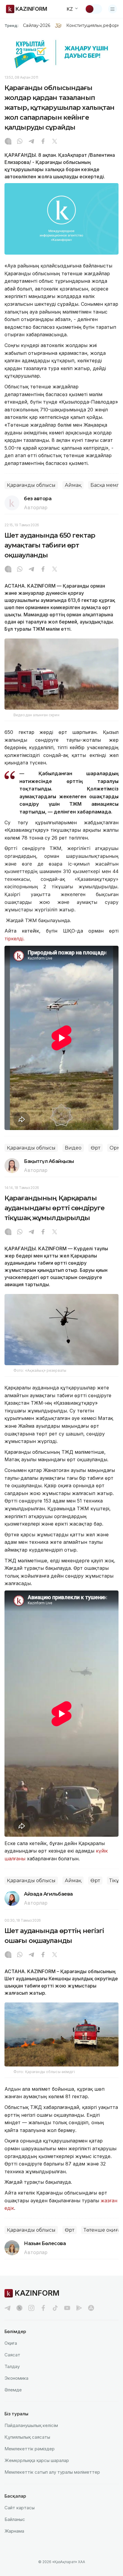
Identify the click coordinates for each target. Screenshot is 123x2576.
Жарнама (14, 2531)
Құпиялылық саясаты (27, 2437)
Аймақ (73, 485)
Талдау (12, 2366)
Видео (73, 1148)
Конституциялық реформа (94, 25)
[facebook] (43, 2308)
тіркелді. (14, 939)
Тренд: (11, 25)
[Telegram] (31, 142)
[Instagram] (8, 142)
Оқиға (11, 2343)
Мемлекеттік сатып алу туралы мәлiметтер (52, 2472)
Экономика (16, 2378)
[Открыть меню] (113, 9)
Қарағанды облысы (31, 485)
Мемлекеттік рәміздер (30, 2449)
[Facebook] (43, 142)
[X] (55, 142)
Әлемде (13, 2390)
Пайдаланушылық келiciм (31, 2425)
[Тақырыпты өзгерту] (93, 9)
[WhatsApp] (20, 142)
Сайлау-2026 (37, 25)
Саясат (12, 2355)
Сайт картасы (20, 2508)
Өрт (96, 1148)
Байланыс (15, 2519)
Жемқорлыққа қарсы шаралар (37, 2460)
